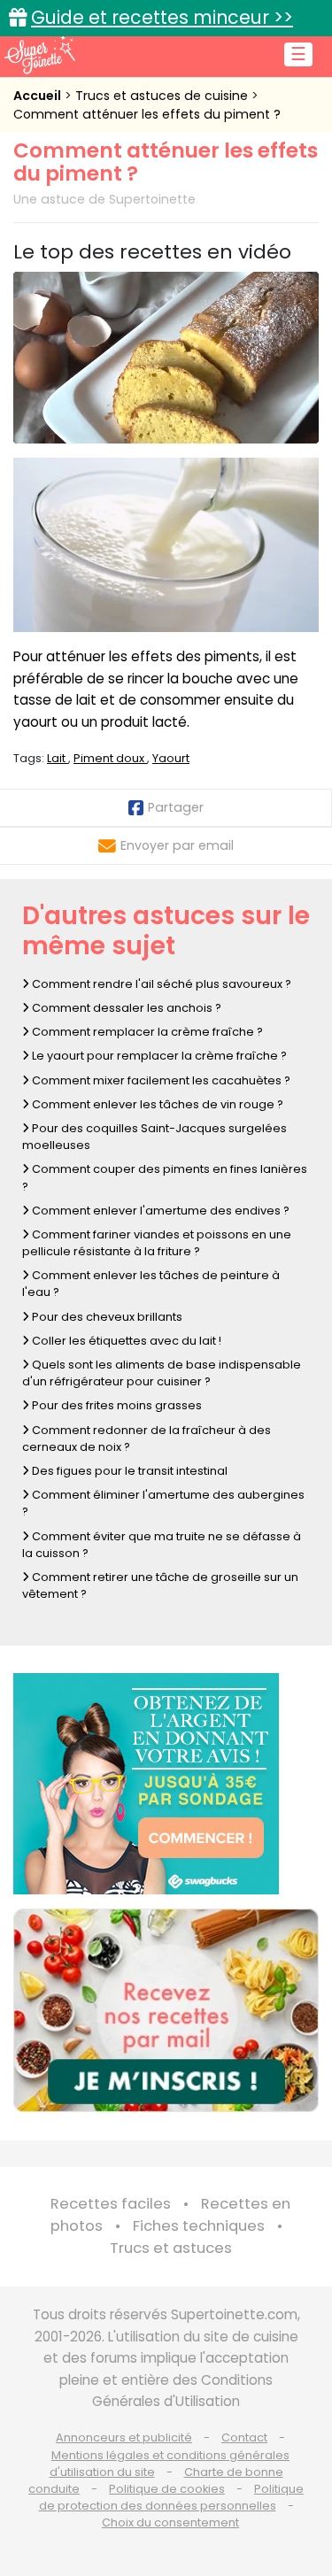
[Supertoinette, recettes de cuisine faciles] (40, 55)
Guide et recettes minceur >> (162, 17)
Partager (176, 807)
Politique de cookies (167, 2489)
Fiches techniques (199, 2226)
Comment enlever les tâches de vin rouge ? (156, 1104)
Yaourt (171, 758)
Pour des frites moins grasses (116, 1405)
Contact (244, 2437)
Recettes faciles (111, 2204)
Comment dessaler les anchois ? (125, 1008)
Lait (58, 758)
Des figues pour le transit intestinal (128, 1471)
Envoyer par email (177, 845)
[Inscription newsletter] (166, 2010)
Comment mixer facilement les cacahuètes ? (160, 1080)
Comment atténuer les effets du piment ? (147, 114)
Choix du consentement (170, 2522)
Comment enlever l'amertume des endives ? (159, 1211)
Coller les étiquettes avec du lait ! (125, 1341)
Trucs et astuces (171, 2248)
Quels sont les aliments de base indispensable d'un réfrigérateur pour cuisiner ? (162, 1373)
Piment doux (110, 758)
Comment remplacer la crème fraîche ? (146, 1032)
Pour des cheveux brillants (106, 1317)
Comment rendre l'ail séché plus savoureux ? (160, 984)
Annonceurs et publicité (124, 2437)
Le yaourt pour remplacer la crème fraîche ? (158, 1056)
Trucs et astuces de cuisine (163, 96)
